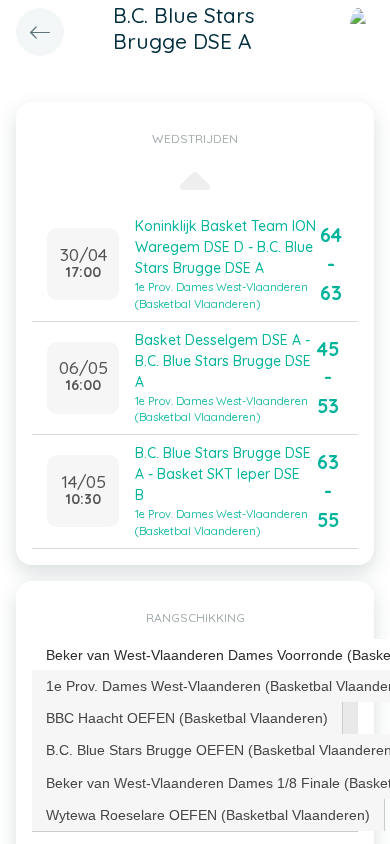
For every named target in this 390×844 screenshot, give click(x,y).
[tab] (187, 718)
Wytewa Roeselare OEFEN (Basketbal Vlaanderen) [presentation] (208, 815)
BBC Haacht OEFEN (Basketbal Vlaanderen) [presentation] (187, 718)
